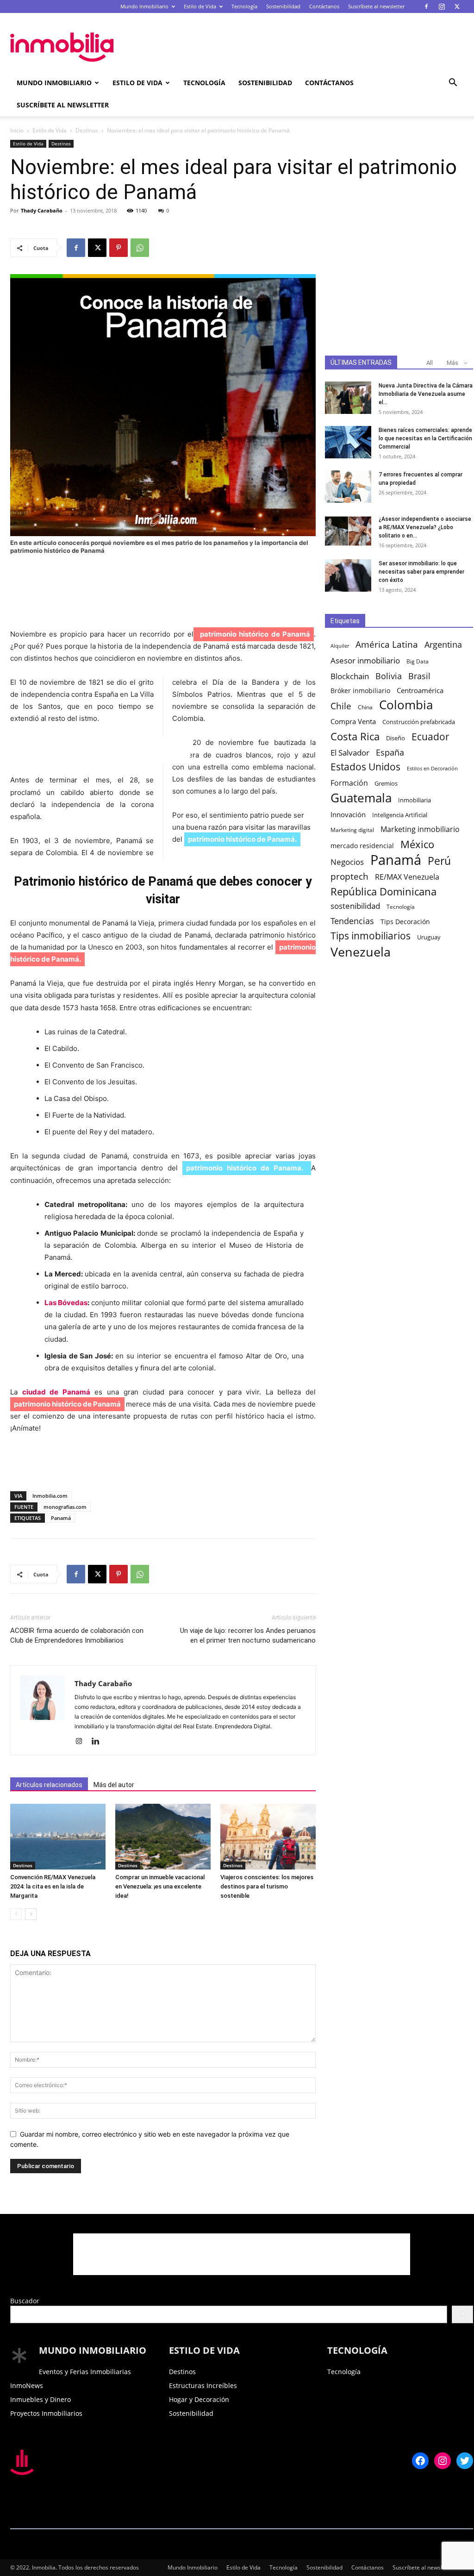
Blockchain (350, 676)
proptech (349, 876)
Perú (439, 861)
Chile (341, 706)
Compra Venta (353, 721)
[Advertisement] (295, 47)
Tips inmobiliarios (371, 936)
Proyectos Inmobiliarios (46, 2413)
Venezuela (361, 952)
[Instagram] (442, 6)
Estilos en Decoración (432, 769)
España (390, 753)
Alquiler (340, 646)
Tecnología (244, 6)
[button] (453, 84)
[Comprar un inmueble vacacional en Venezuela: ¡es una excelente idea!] (163, 1837)
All (430, 363)
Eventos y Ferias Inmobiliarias (85, 2372)
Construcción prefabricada (419, 722)
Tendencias (352, 921)
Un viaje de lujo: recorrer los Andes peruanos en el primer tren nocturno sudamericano (248, 1635)
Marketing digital (352, 830)
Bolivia (389, 676)
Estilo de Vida (200, 6)
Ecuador (430, 737)
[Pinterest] (118, 248)
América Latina (387, 645)
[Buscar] (462, 2314)
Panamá (61, 1518)
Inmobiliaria (415, 800)
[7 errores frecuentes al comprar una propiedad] (348, 487)
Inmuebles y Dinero (41, 2399)
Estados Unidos (365, 767)
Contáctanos (324, 6)
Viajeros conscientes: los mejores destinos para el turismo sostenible (267, 1886)
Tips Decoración (405, 922)
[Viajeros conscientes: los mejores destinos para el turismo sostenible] (268, 1837)
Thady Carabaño (42, 210)
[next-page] (31, 1914)
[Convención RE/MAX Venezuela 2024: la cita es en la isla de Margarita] (58, 1837)
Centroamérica (420, 690)
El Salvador (350, 753)
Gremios (386, 784)
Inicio (17, 130)
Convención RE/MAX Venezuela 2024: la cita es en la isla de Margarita (53, 1886)
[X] (457, 6)
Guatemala (361, 798)
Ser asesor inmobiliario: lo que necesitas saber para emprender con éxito (421, 572)
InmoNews (27, 2385)
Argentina (443, 645)
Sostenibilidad (283, 6)
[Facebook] (426, 6)
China (365, 707)
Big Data (418, 661)
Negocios (347, 862)
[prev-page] (16, 1914)
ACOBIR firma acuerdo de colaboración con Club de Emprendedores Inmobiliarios (77, 1635)
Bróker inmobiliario (360, 691)
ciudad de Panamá (56, 1392)
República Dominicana (384, 891)
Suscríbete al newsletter (376, 6)
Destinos (87, 130)
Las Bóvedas (66, 1303)
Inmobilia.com (50, 1496)
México (417, 844)
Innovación (348, 815)
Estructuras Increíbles (203, 2385)
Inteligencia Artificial (400, 815)
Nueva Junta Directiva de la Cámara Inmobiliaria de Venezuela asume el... (426, 394)
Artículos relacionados (49, 1785)
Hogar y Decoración (199, 2399)
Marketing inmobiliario (420, 829)
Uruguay (429, 937)
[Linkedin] (99, 1742)
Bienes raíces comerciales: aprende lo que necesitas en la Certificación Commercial (425, 438)
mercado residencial (362, 846)
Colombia (406, 705)
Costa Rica (355, 736)
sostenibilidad (355, 906)
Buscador (25, 2301)
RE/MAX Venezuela (407, 877)
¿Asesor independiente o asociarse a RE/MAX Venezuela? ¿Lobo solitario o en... (425, 527)
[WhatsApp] (140, 248)
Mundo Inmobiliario (144, 6)
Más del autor (114, 1785)
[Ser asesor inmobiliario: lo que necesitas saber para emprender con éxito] (348, 575)
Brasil (419, 676)
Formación (349, 783)
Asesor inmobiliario (365, 660)
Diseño (396, 738)
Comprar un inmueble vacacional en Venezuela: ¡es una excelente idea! (160, 1886)
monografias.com (65, 1507)
